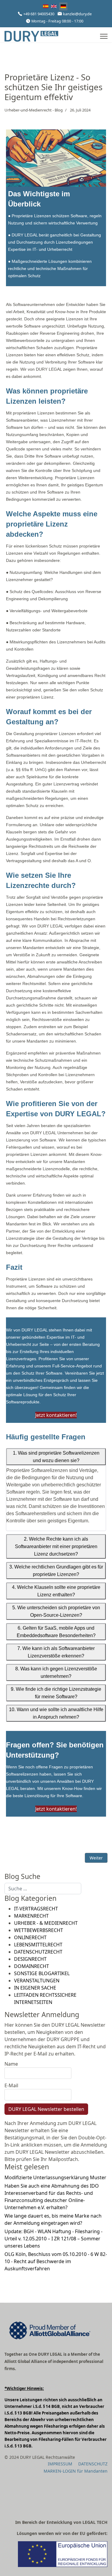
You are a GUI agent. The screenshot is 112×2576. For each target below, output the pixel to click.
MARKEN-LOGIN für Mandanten (76, 2471)
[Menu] (104, 36)
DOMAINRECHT (32, 1966)
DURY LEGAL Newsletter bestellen (46, 2109)
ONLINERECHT (30, 1937)
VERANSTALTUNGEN (37, 1981)
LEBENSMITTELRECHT (38, 1945)
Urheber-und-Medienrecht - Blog (34, 110)
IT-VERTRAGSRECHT (36, 1909)
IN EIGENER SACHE (35, 1988)
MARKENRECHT (31, 1916)
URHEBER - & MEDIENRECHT (46, 1923)
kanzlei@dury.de (77, 14)
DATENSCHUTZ (93, 2464)
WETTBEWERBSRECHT (39, 1930)
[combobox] (43, 1889)
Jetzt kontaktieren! (56, 1415)
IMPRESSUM (60, 2464)
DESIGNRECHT (30, 1959)
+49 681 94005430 (39, 14)
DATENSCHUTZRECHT (38, 1952)
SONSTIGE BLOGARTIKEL (42, 1973)
